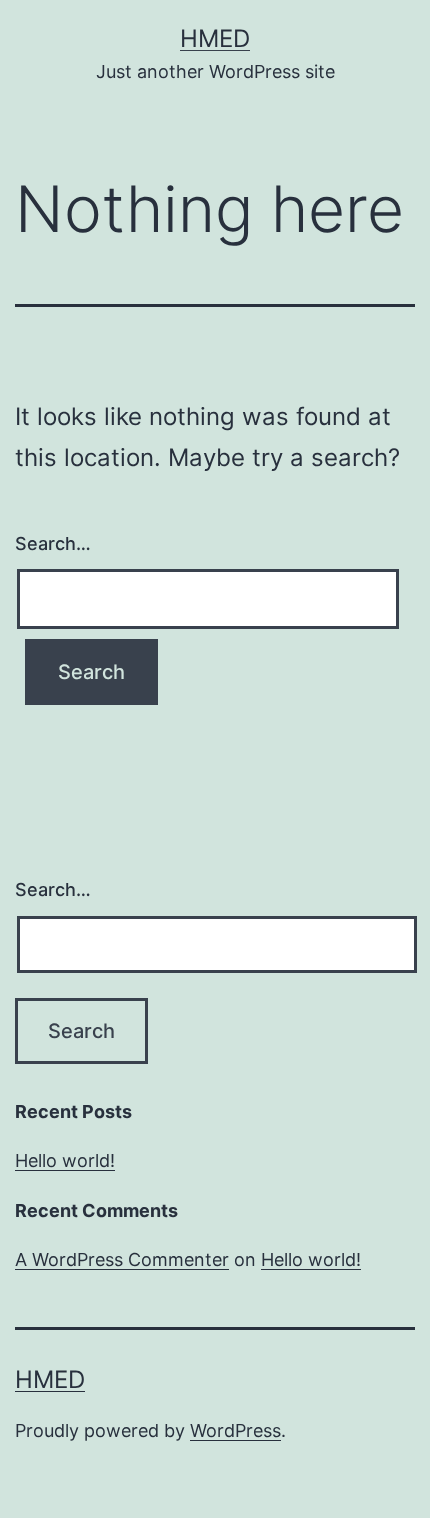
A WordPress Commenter (122, 1259)
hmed (215, 38)
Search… (53, 543)
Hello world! (65, 1160)
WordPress (235, 1430)
